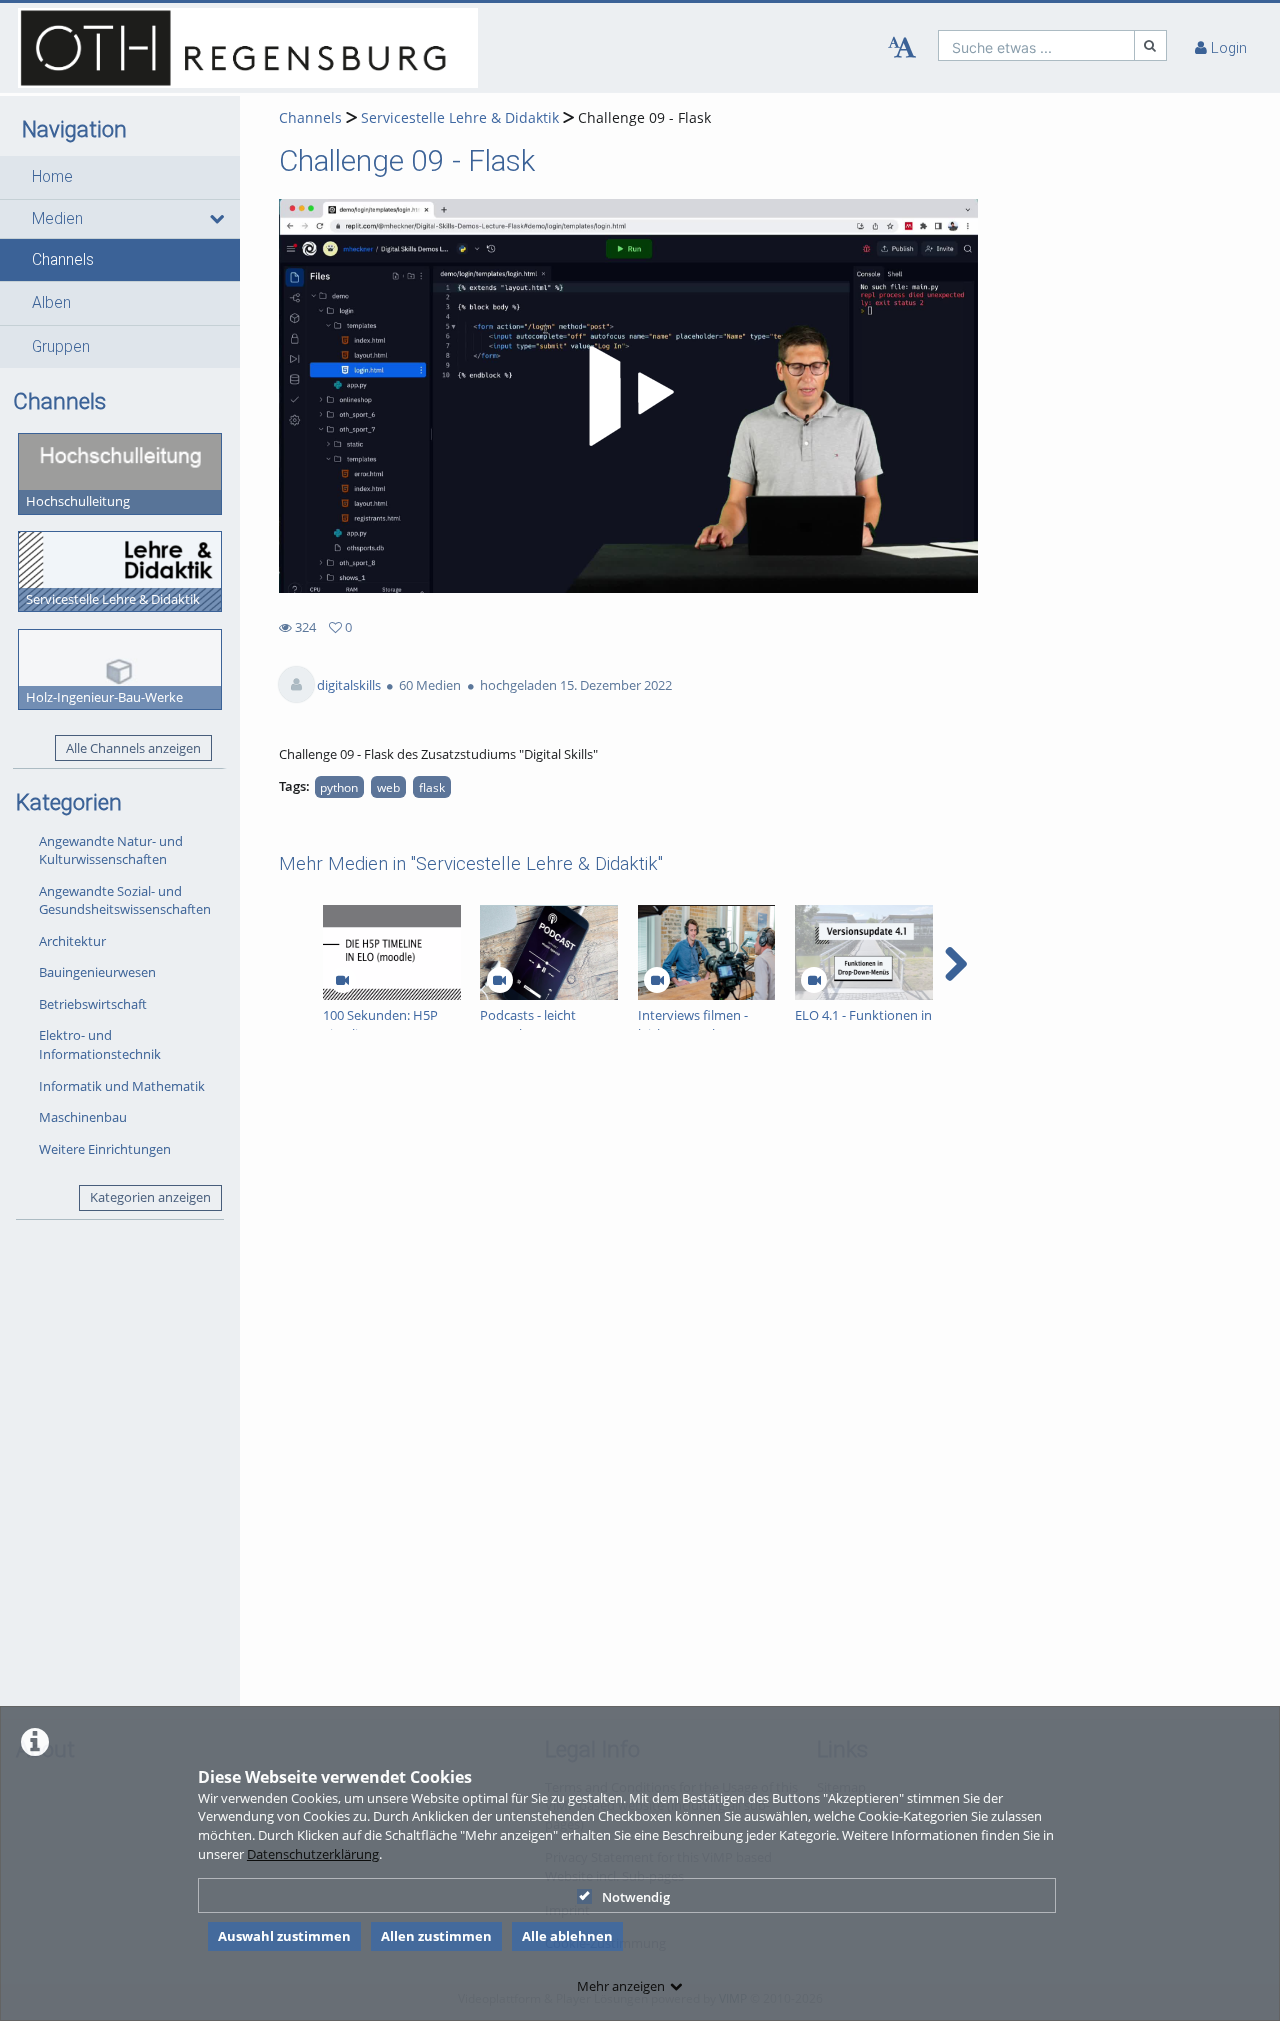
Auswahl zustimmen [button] (284, 1936)
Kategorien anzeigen (150, 1197)
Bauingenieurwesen (97, 972)
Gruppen (61, 347)
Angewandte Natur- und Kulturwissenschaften (111, 850)
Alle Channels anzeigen (133, 748)
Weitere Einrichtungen (105, 1149)
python (339, 787)
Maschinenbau (83, 1117)
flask (432, 787)
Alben (51, 303)
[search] (1036, 45)
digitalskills (349, 685)
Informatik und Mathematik (122, 1086)
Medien (57, 219)
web (388, 787)
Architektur (72, 941)
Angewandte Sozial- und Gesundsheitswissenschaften (125, 900)
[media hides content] (216, 219)
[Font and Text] (902, 48)
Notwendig (636, 1897)
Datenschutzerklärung (313, 1854)
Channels (63, 260)
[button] (120, 177)
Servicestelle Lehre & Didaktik (460, 117)
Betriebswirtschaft (93, 1004)
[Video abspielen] (628, 396)
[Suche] (1151, 45)
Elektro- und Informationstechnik (100, 1044)
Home (52, 177)
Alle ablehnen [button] (567, 1936)
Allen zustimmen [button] (436, 1936)
